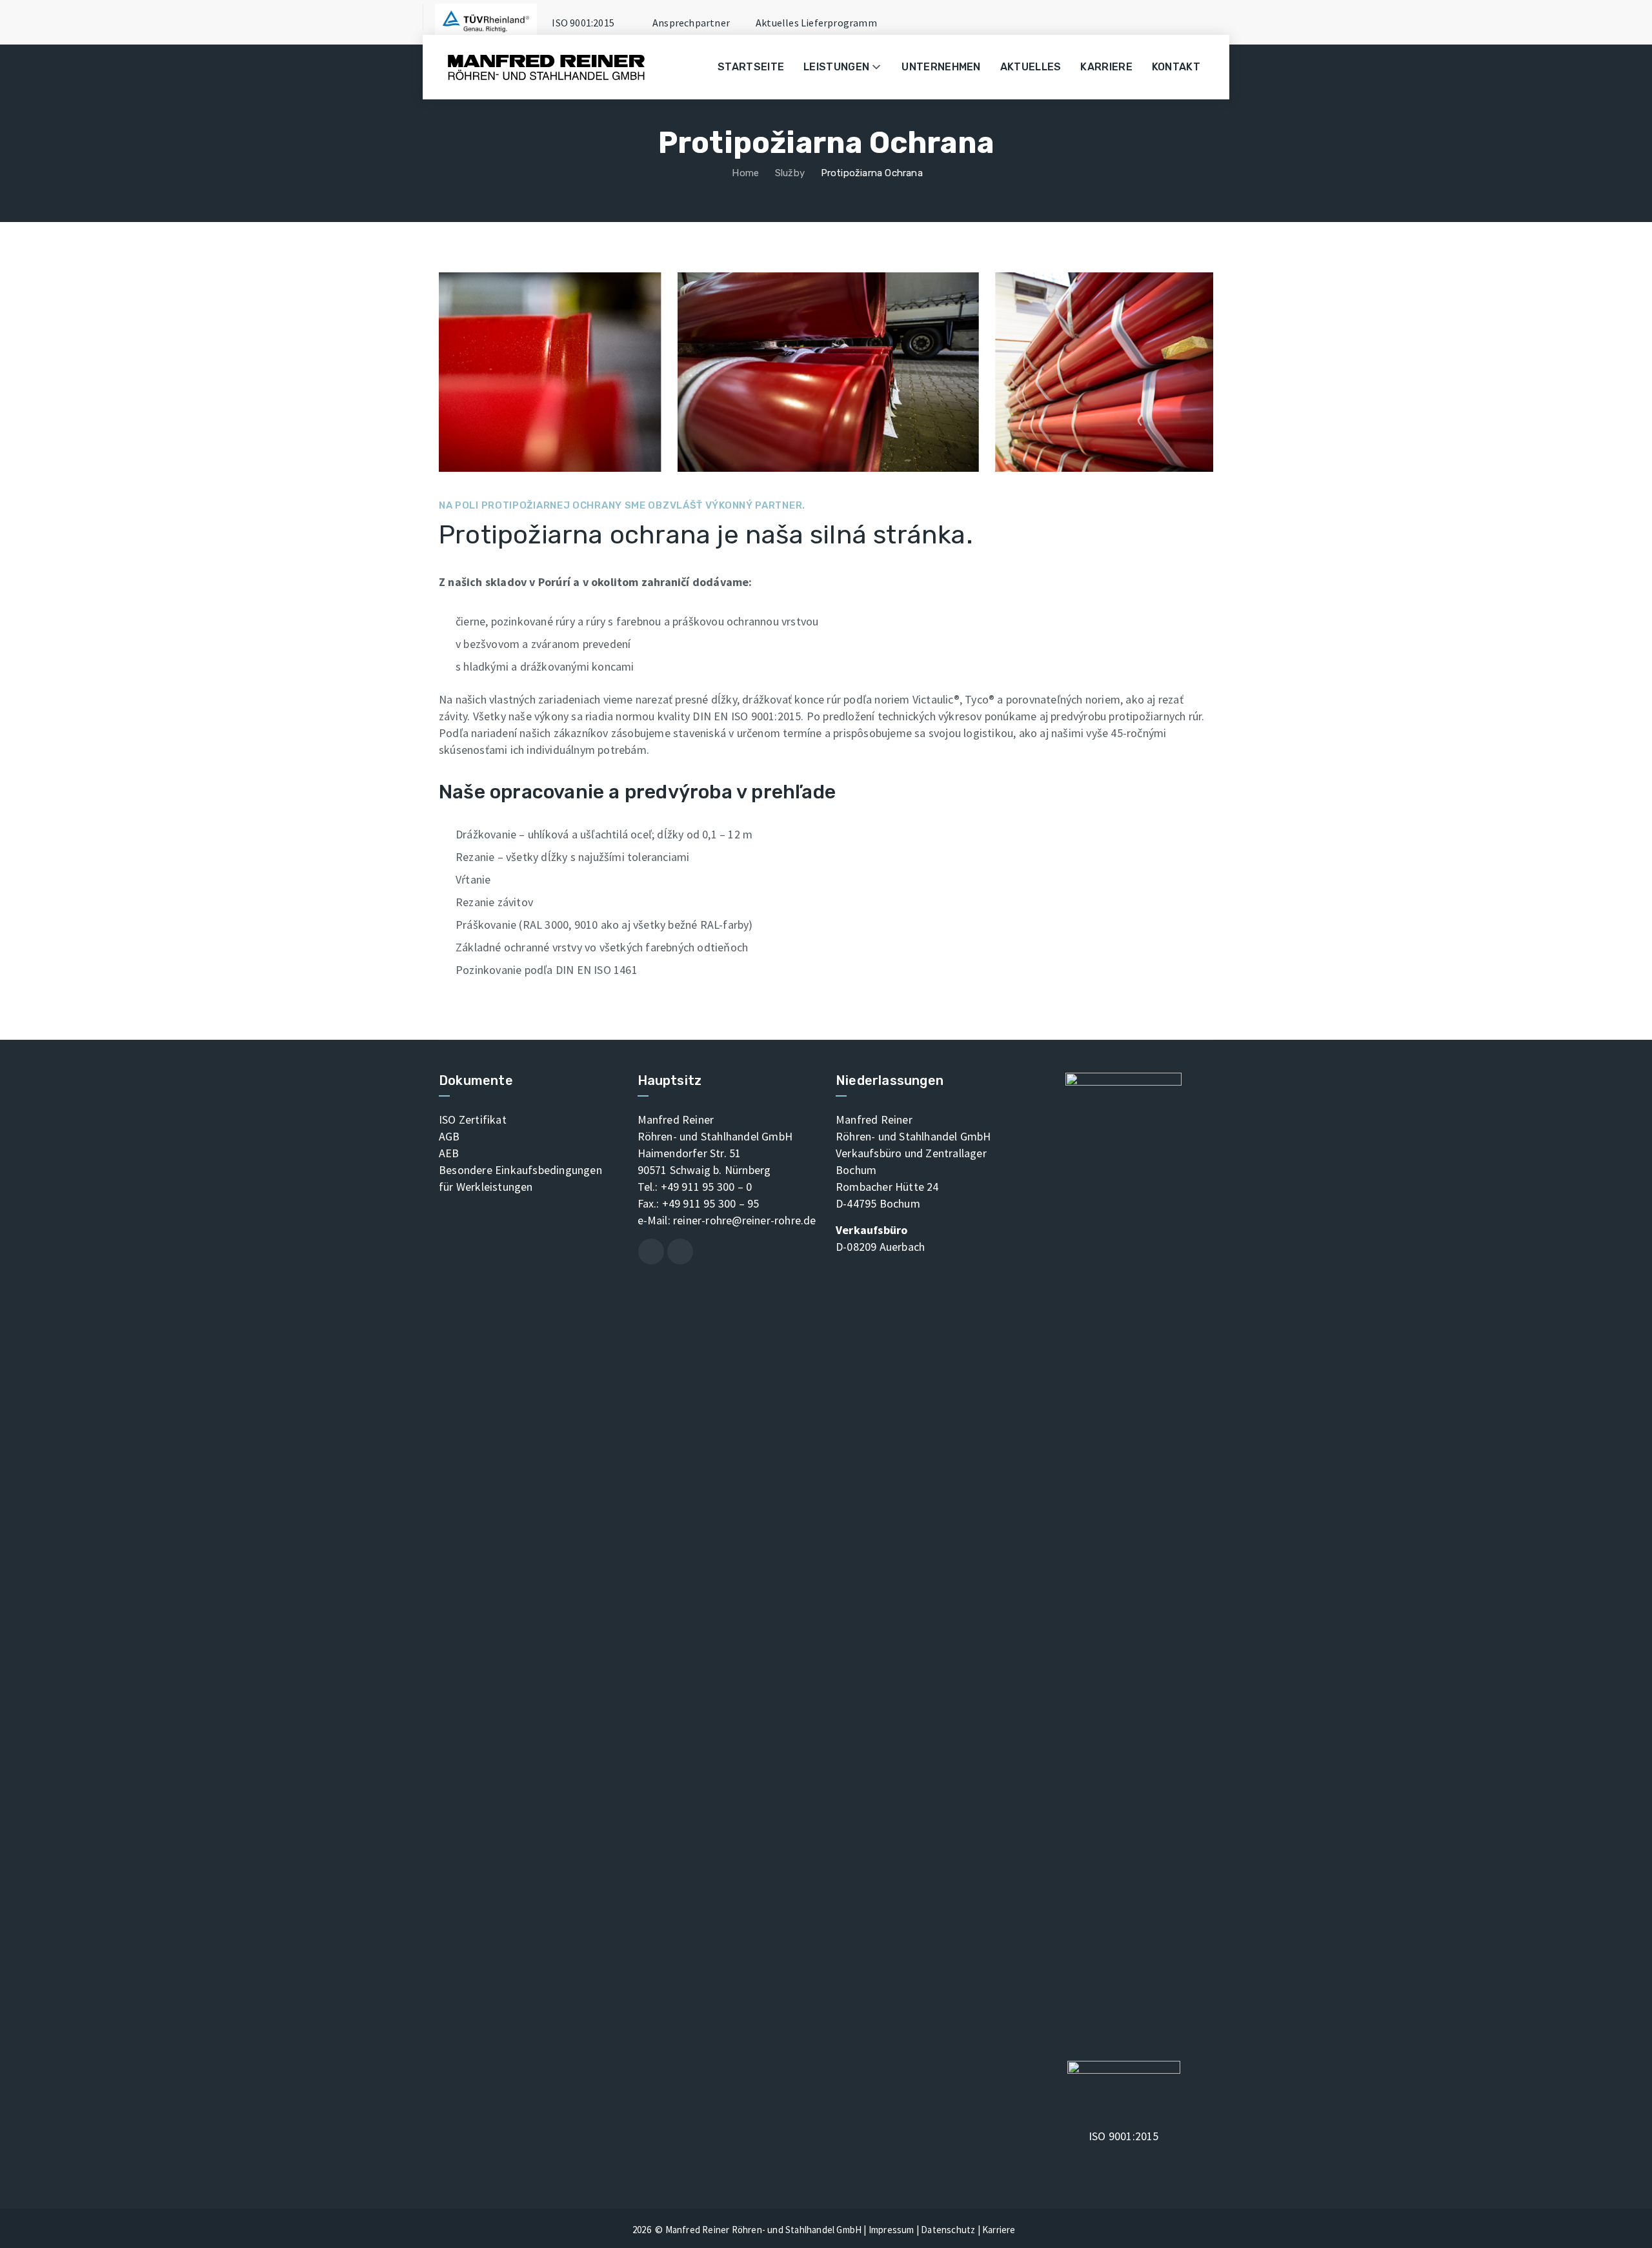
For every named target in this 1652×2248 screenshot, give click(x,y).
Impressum (891, 2230)
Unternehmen (941, 67)
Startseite (751, 67)
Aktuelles (1031, 67)
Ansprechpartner (691, 23)
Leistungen (836, 67)
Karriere (1106, 67)
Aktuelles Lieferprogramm (816, 23)
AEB (449, 1153)
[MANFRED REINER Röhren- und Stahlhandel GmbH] (546, 67)
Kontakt (1176, 67)
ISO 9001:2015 (582, 23)
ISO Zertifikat (473, 1119)
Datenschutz (948, 2230)
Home (744, 173)
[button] (878, 67)
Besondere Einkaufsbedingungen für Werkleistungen (520, 1178)
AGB (449, 1136)
